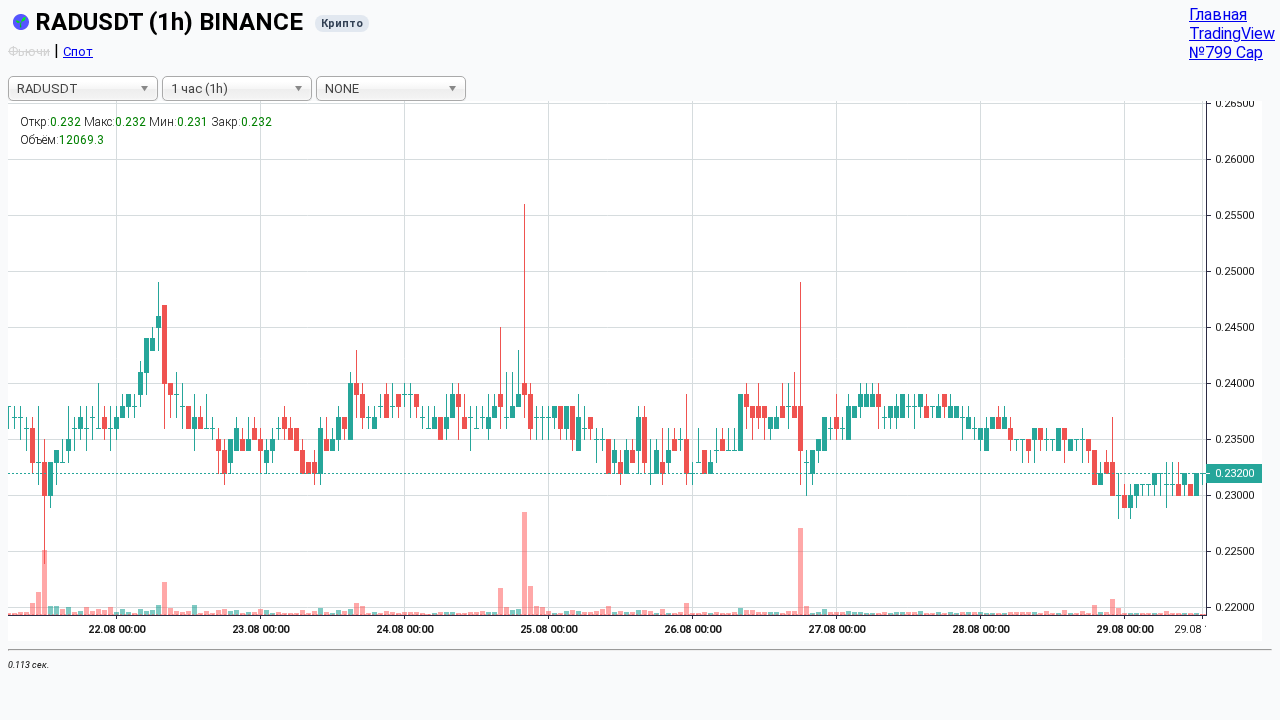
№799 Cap (1226, 52)
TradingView (1232, 33)
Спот (78, 51)
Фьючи (29, 51)
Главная (1218, 14)
